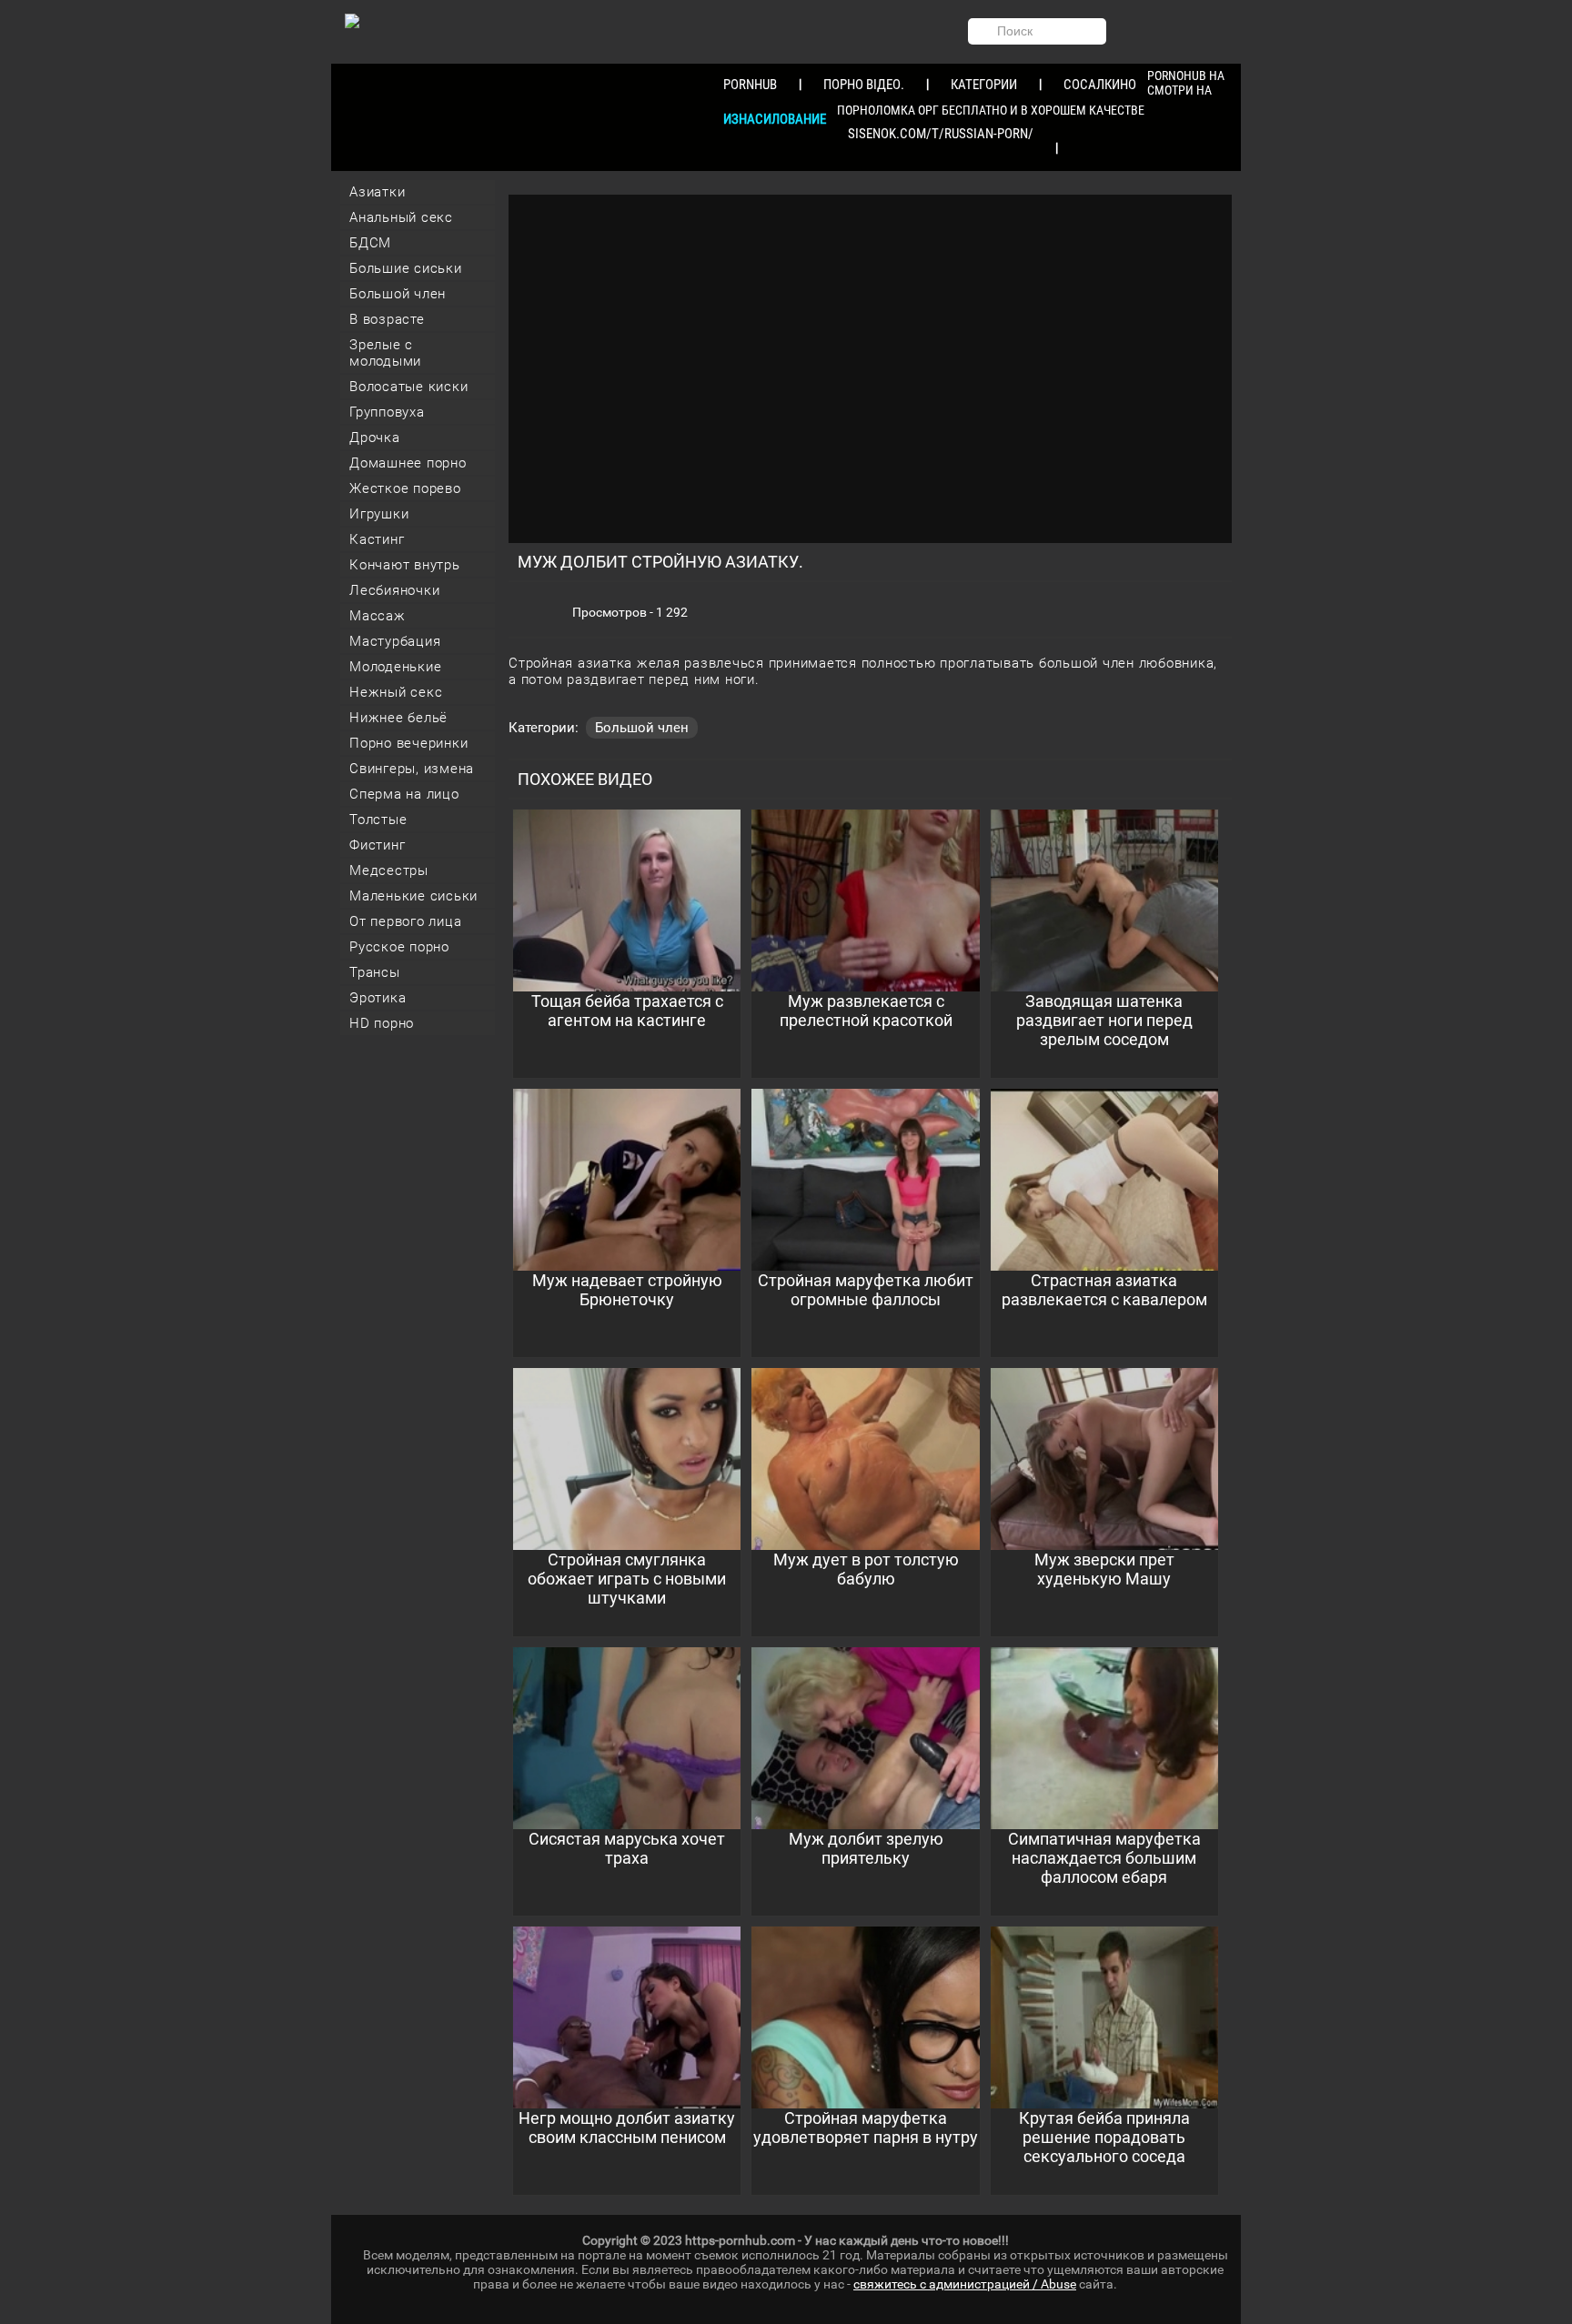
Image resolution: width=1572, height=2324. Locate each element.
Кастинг (377, 539)
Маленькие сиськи (413, 896)
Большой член (398, 294)
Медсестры (389, 870)
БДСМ (370, 243)
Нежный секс (396, 692)
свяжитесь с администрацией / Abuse (965, 2284)
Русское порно (399, 947)
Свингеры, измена (412, 769)
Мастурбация (395, 641)
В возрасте (387, 319)
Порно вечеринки (408, 743)
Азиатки (377, 192)
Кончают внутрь (405, 565)
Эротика (378, 998)
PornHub (750, 85)
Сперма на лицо (404, 794)
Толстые (378, 820)
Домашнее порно (408, 463)
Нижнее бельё (398, 718)
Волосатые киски (408, 387)
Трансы (375, 972)
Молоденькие (395, 667)
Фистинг (377, 845)
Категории (984, 85)
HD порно (382, 1023)
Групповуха (387, 412)
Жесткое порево (405, 488)
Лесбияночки (394, 590)
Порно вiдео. (864, 85)
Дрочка (375, 438)
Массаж (378, 616)
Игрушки (379, 514)
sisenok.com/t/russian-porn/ (941, 134)
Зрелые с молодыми (385, 353)
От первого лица (405, 921)
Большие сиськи (406, 268)
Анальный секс (401, 217)
